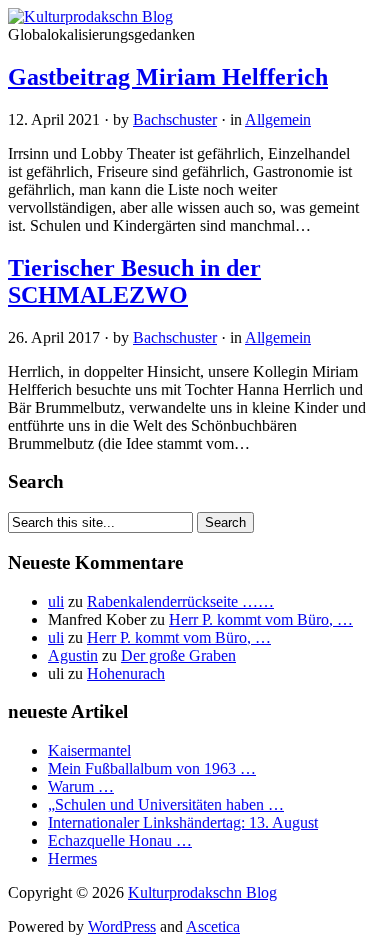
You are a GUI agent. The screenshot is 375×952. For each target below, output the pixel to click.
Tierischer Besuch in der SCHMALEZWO (134, 281)
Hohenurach (126, 673)
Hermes (72, 858)
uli (56, 601)
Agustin (73, 655)
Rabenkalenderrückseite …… (180, 601)
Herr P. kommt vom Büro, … (261, 619)
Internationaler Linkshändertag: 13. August (183, 822)
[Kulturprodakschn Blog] (90, 16)
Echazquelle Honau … (120, 840)
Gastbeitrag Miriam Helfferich (168, 77)
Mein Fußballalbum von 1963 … (152, 768)
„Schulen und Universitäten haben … (166, 804)
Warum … (81, 786)
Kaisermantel (89, 750)
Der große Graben (178, 655)
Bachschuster (175, 119)
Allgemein (278, 119)
